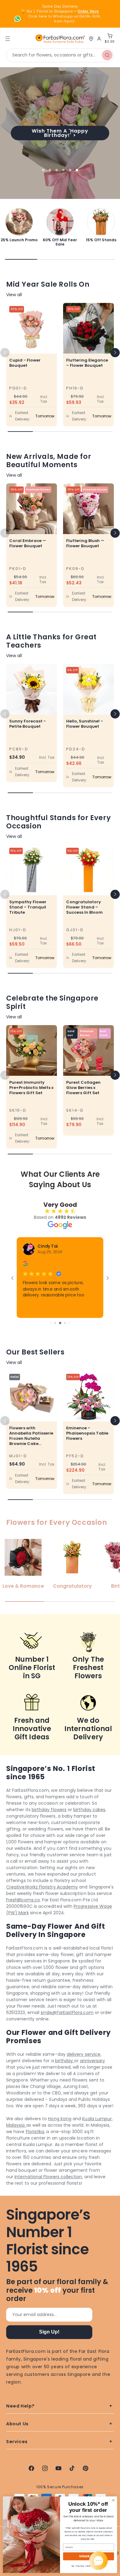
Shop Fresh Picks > (60, 133)
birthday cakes (89, 1810)
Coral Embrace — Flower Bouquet (28, 543)
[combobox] (60, 55)
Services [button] (17, 2442)
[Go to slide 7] (51, 1323)
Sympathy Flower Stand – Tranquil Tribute (28, 907)
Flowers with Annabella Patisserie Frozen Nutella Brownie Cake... (31, 1436)
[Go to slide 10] (65, 1323)
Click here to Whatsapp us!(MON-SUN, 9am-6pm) (64, 19)
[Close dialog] (113, 2500)
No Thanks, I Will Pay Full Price (89, 2566)
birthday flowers (49, 1810)
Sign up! (49, 2332)
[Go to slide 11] (69, 1323)
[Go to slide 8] (55, 1323)
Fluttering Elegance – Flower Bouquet (87, 363)
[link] (19, 225)
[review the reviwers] (25, 1265)
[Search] (107, 55)
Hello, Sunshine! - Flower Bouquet (85, 724)
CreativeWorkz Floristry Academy (42, 1887)
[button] (115, 353)
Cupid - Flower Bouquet (25, 363)
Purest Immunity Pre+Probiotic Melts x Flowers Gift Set (31, 1088)
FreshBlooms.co (23, 1900)
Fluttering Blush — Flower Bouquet (85, 543)
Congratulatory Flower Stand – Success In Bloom (84, 907)
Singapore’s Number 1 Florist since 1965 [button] (48, 2241)
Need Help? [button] (20, 2406)
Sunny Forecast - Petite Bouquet (28, 724)
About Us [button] (17, 2424)
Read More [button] (34, 1303)
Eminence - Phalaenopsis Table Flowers (87, 1433)
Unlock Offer (88, 2556)
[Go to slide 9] (60, 1323)
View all (14, 295)
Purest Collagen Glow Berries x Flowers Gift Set (83, 1088)
